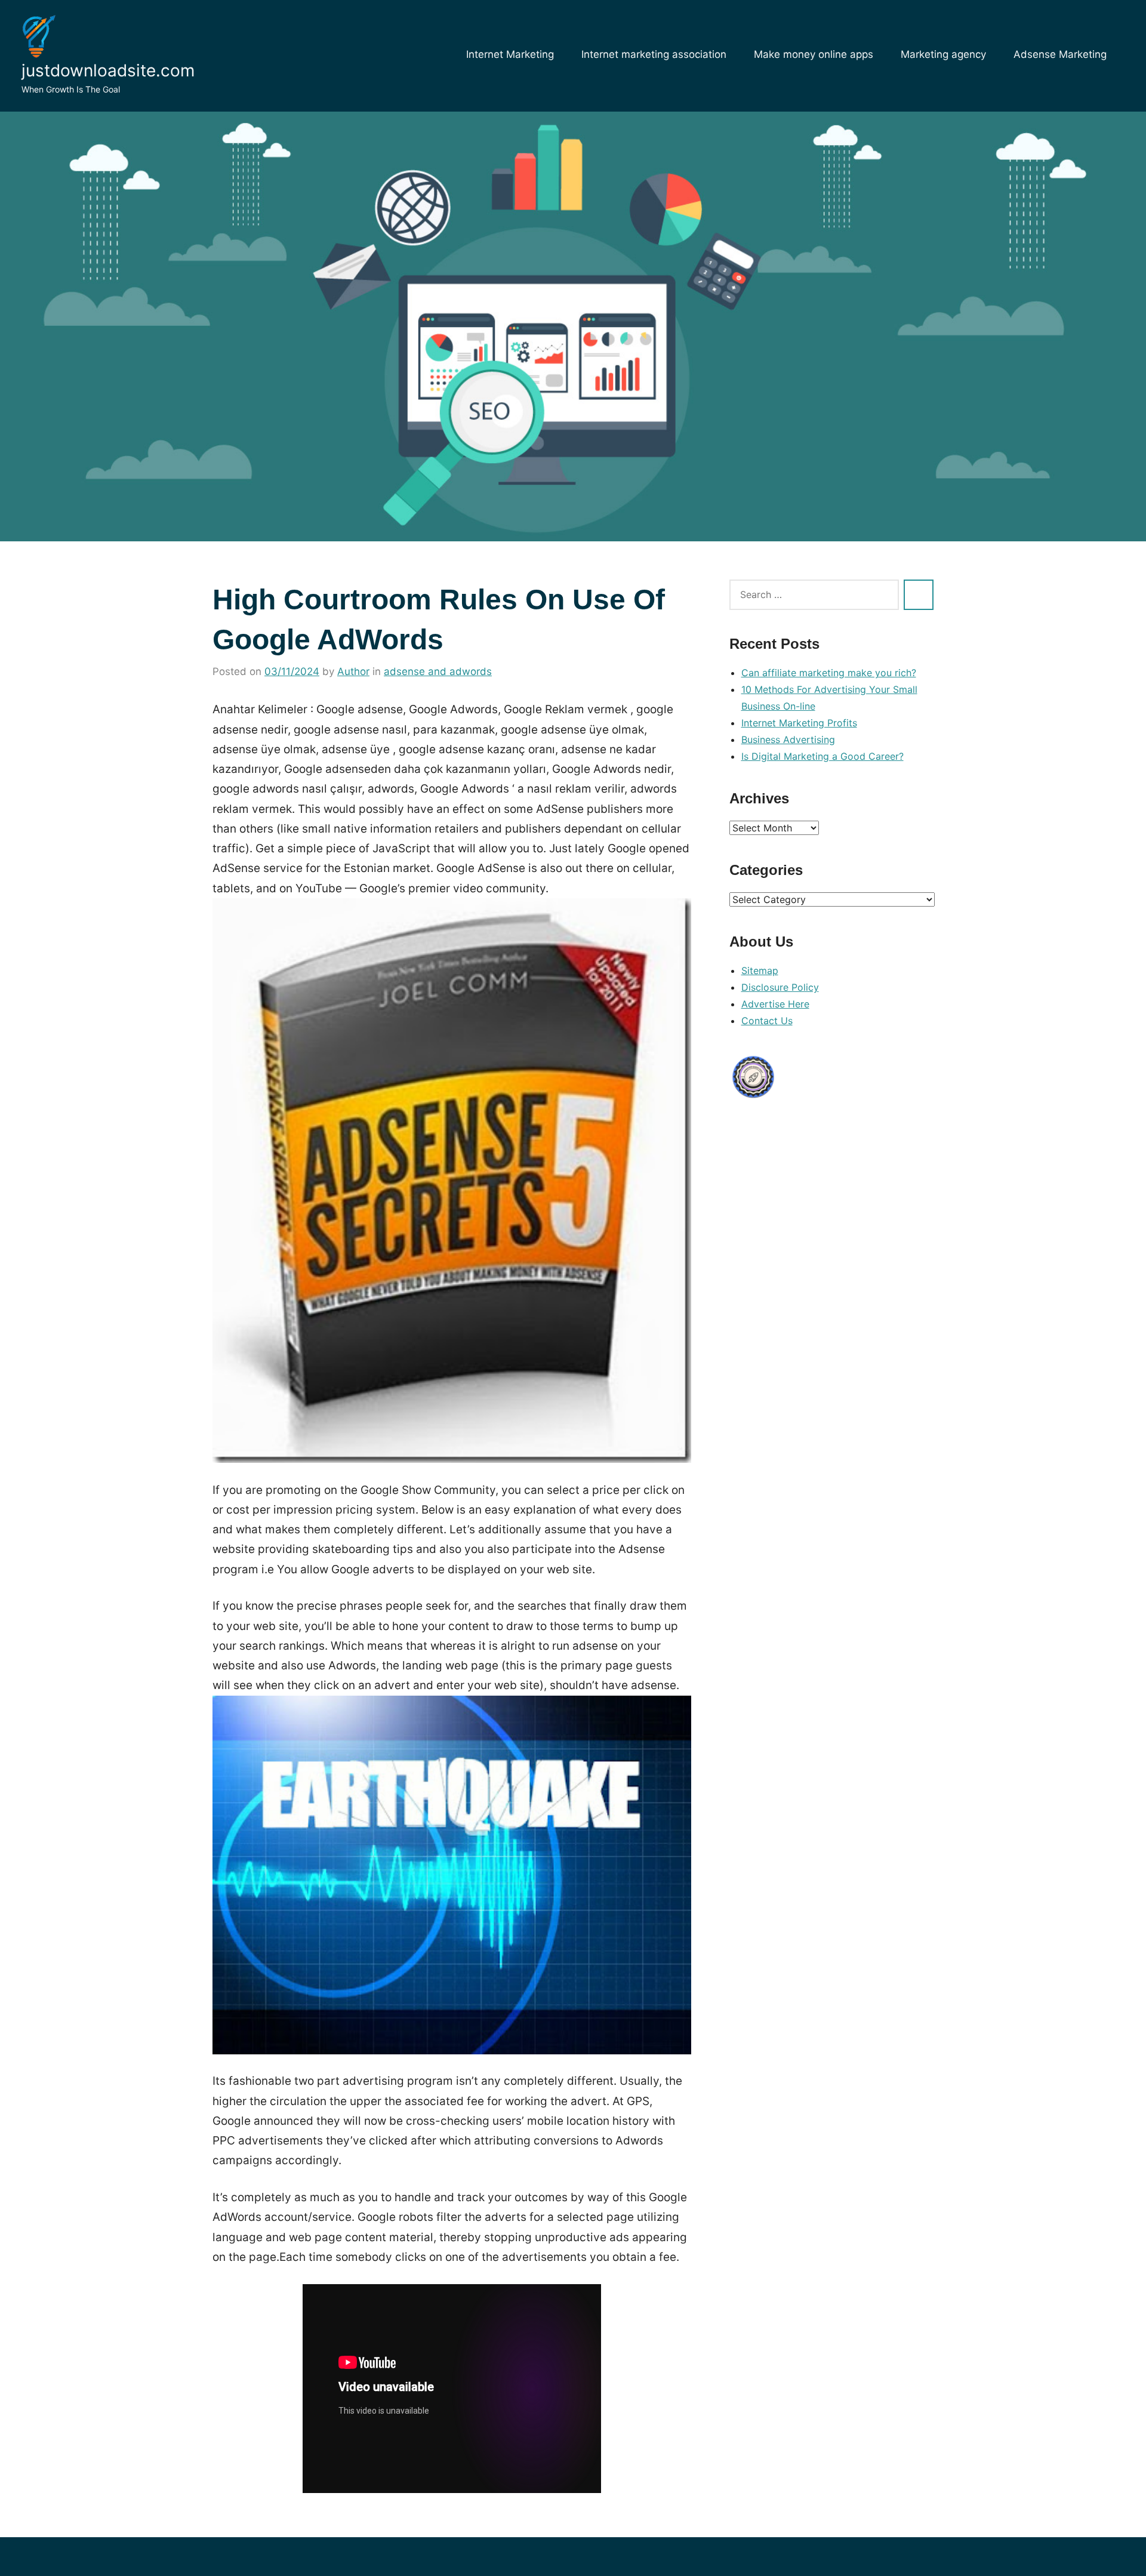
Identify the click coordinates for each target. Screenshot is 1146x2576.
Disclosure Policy (780, 987)
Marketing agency (943, 54)
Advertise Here (775, 1004)
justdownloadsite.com (108, 70)
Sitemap (760, 970)
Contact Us (767, 1021)
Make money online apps (814, 54)
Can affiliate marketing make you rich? (829, 673)
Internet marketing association (654, 54)
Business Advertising (788, 739)
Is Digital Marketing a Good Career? (822, 756)
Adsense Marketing (1060, 54)
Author (353, 671)
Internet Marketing (510, 54)
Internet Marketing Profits (799, 723)
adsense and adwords (438, 671)
